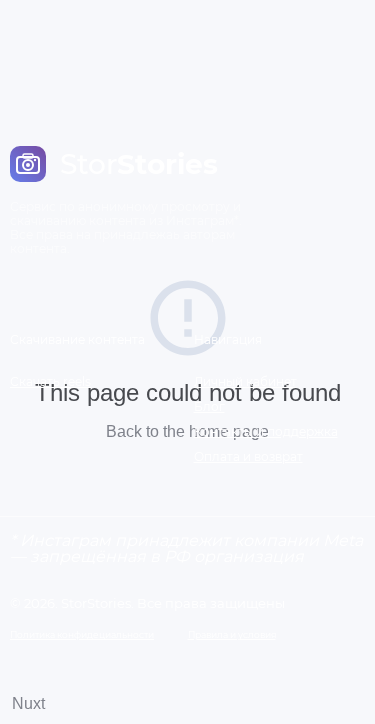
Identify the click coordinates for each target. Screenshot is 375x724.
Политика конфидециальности (82, 634)
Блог (209, 406)
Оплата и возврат (248, 456)
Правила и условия (232, 634)
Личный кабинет (245, 381)
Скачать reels (50, 381)
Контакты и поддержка (266, 431)
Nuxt (28, 703)
